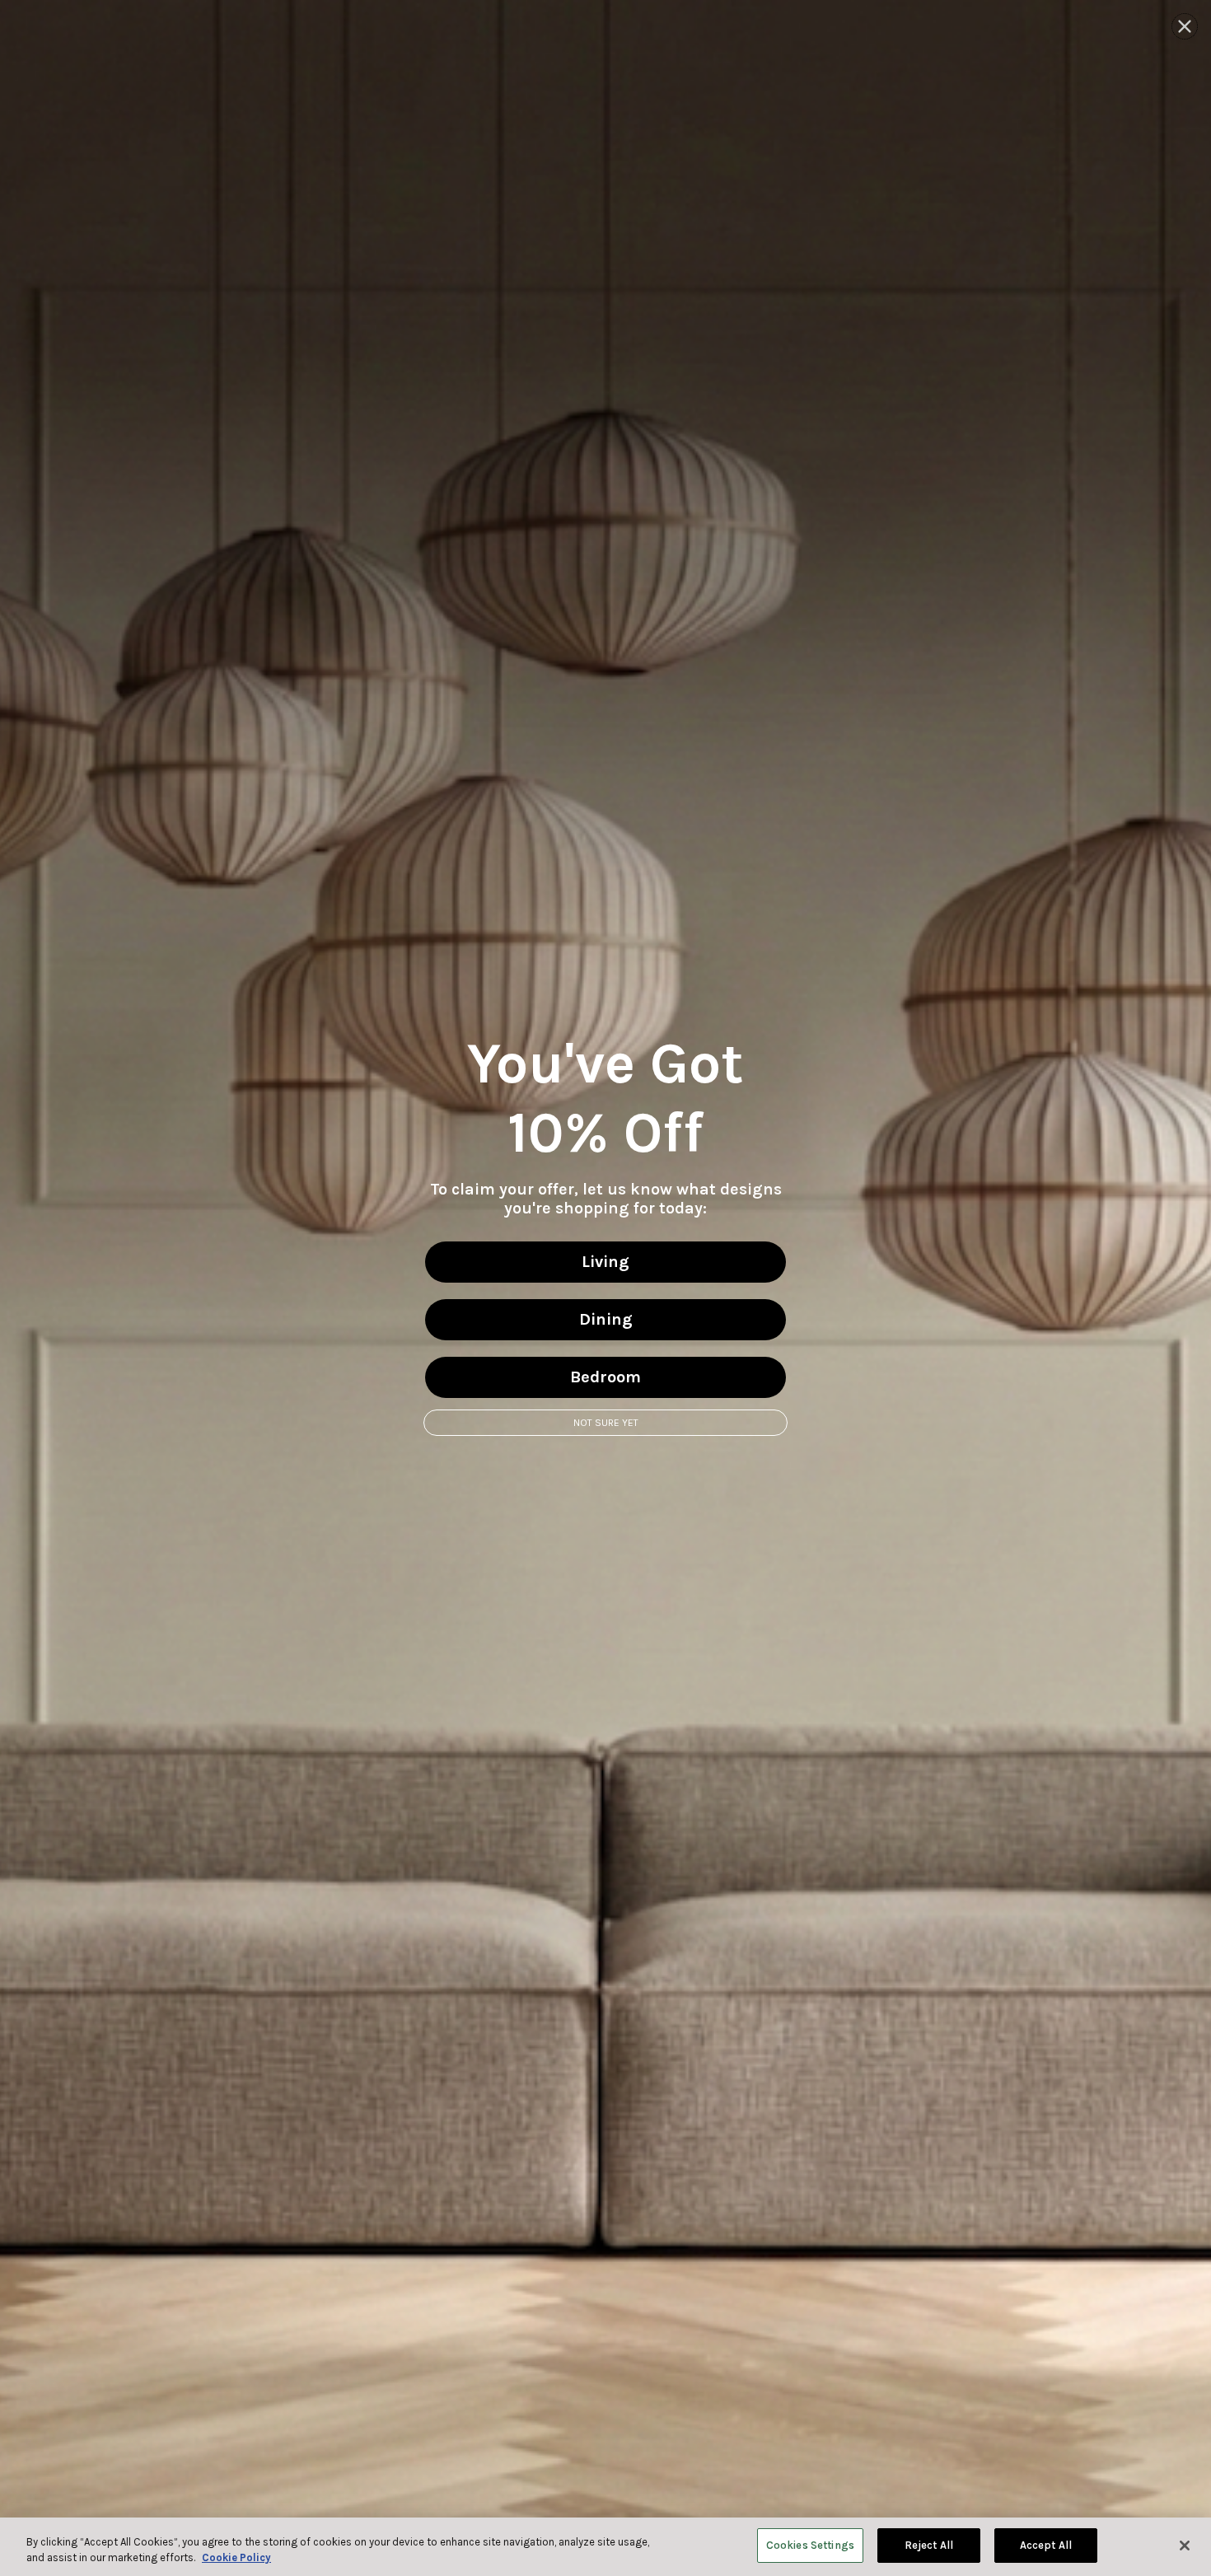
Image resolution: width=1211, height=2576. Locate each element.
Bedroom (605, 1377)
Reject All (929, 2545)
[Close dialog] (1185, 26)
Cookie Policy (236, 2558)
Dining (606, 1319)
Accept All (1046, 2545)
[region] (605, 2547)
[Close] (1185, 2546)
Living (605, 1262)
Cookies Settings (810, 2545)
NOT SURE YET (606, 1423)
